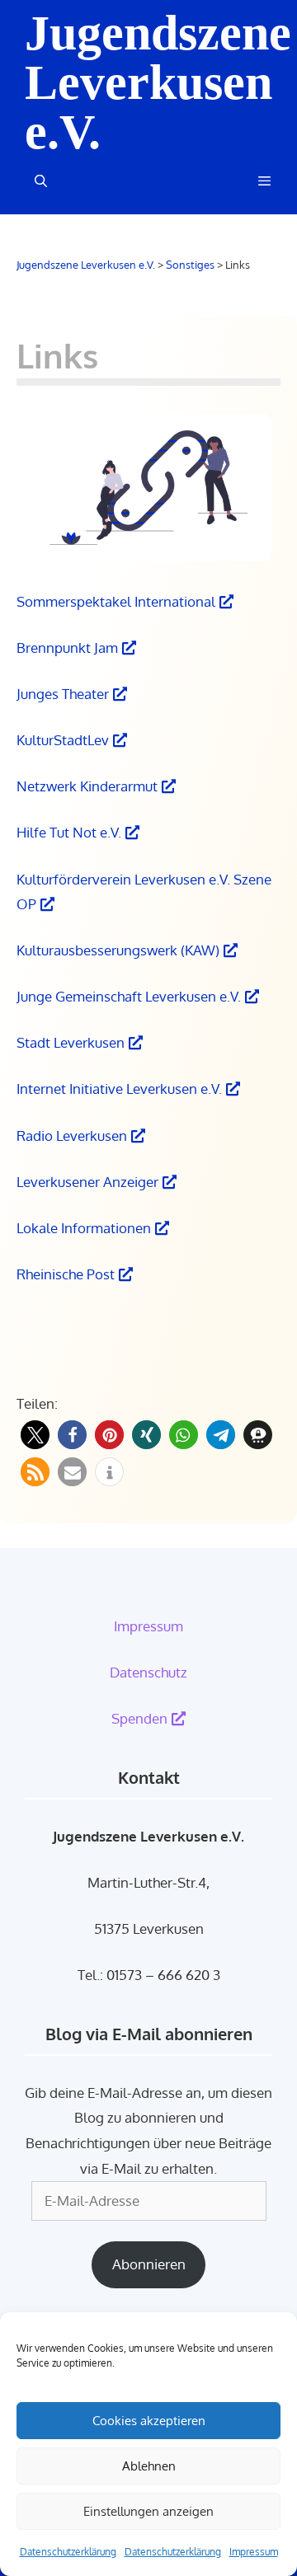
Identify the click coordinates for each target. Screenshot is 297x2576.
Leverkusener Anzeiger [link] (87, 1182)
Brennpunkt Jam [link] (67, 648)
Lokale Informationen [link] (84, 1228)
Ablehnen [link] (149, 2466)
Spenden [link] (139, 1718)
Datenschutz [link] (148, 1672)
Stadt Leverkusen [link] (71, 1042)
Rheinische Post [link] (66, 1274)
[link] (260, 181)
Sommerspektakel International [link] (116, 601)
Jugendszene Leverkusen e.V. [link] (158, 82)
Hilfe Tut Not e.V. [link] (69, 832)
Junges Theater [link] (63, 694)
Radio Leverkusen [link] (72, 1136)
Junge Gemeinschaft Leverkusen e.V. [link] (129, 996)
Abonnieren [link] (149, 2264)
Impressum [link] (254, 2552)
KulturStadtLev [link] (63, 740)
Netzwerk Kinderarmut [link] (87, 786)
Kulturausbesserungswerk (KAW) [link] (118, 950)
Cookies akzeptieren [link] (149, 2421)
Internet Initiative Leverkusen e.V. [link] (119, 1089)
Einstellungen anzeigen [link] (148, 2511)
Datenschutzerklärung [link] (68, 2552)
